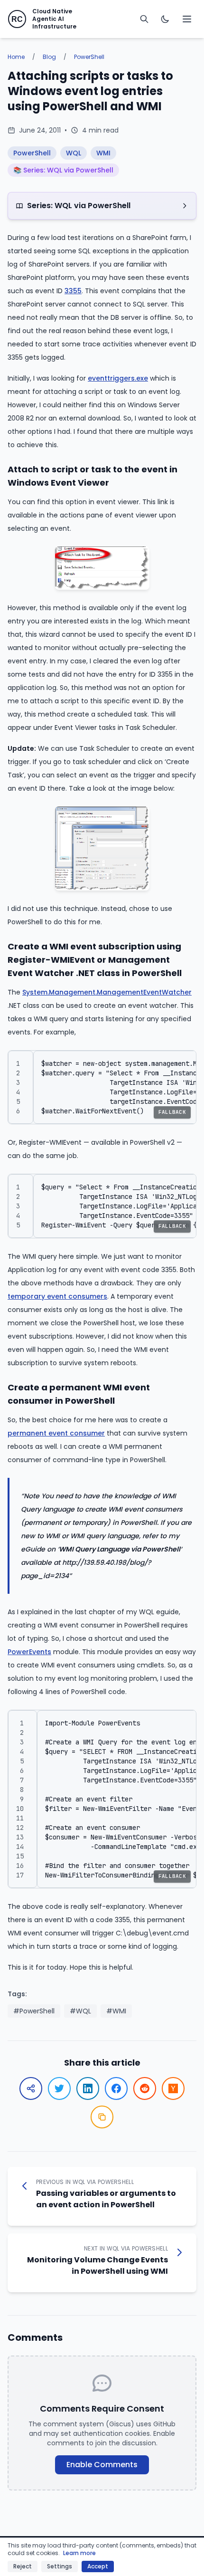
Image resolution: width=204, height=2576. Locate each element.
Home (16, 57)
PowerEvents (29, 1652)
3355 (73, 291)
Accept (98, 2566)
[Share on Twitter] (59, 2088)
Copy (179, 1062)
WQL (74, 153)
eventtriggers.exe (118, 378)
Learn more (79, 2553)
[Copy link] (102, 2117)
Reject (23, 2566)
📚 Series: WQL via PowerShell (63, 170)
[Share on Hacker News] (173, 2088)
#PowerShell (34, 2011)
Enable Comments (102, 2465)
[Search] (144, 19)
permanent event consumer (56, 1433)
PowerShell (89, 57)
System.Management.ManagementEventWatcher (107, 992)
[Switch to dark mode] (165, 19)
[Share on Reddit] (145, 2088)
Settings (60, 2566)
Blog (49, 57)
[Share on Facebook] (116, 2088)
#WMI (116, 2011)
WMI (103, 153)
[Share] (31, 2088)
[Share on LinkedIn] (88, 2088)
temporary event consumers (57, 1296)
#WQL (80, 2011)
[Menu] (187, 19)
